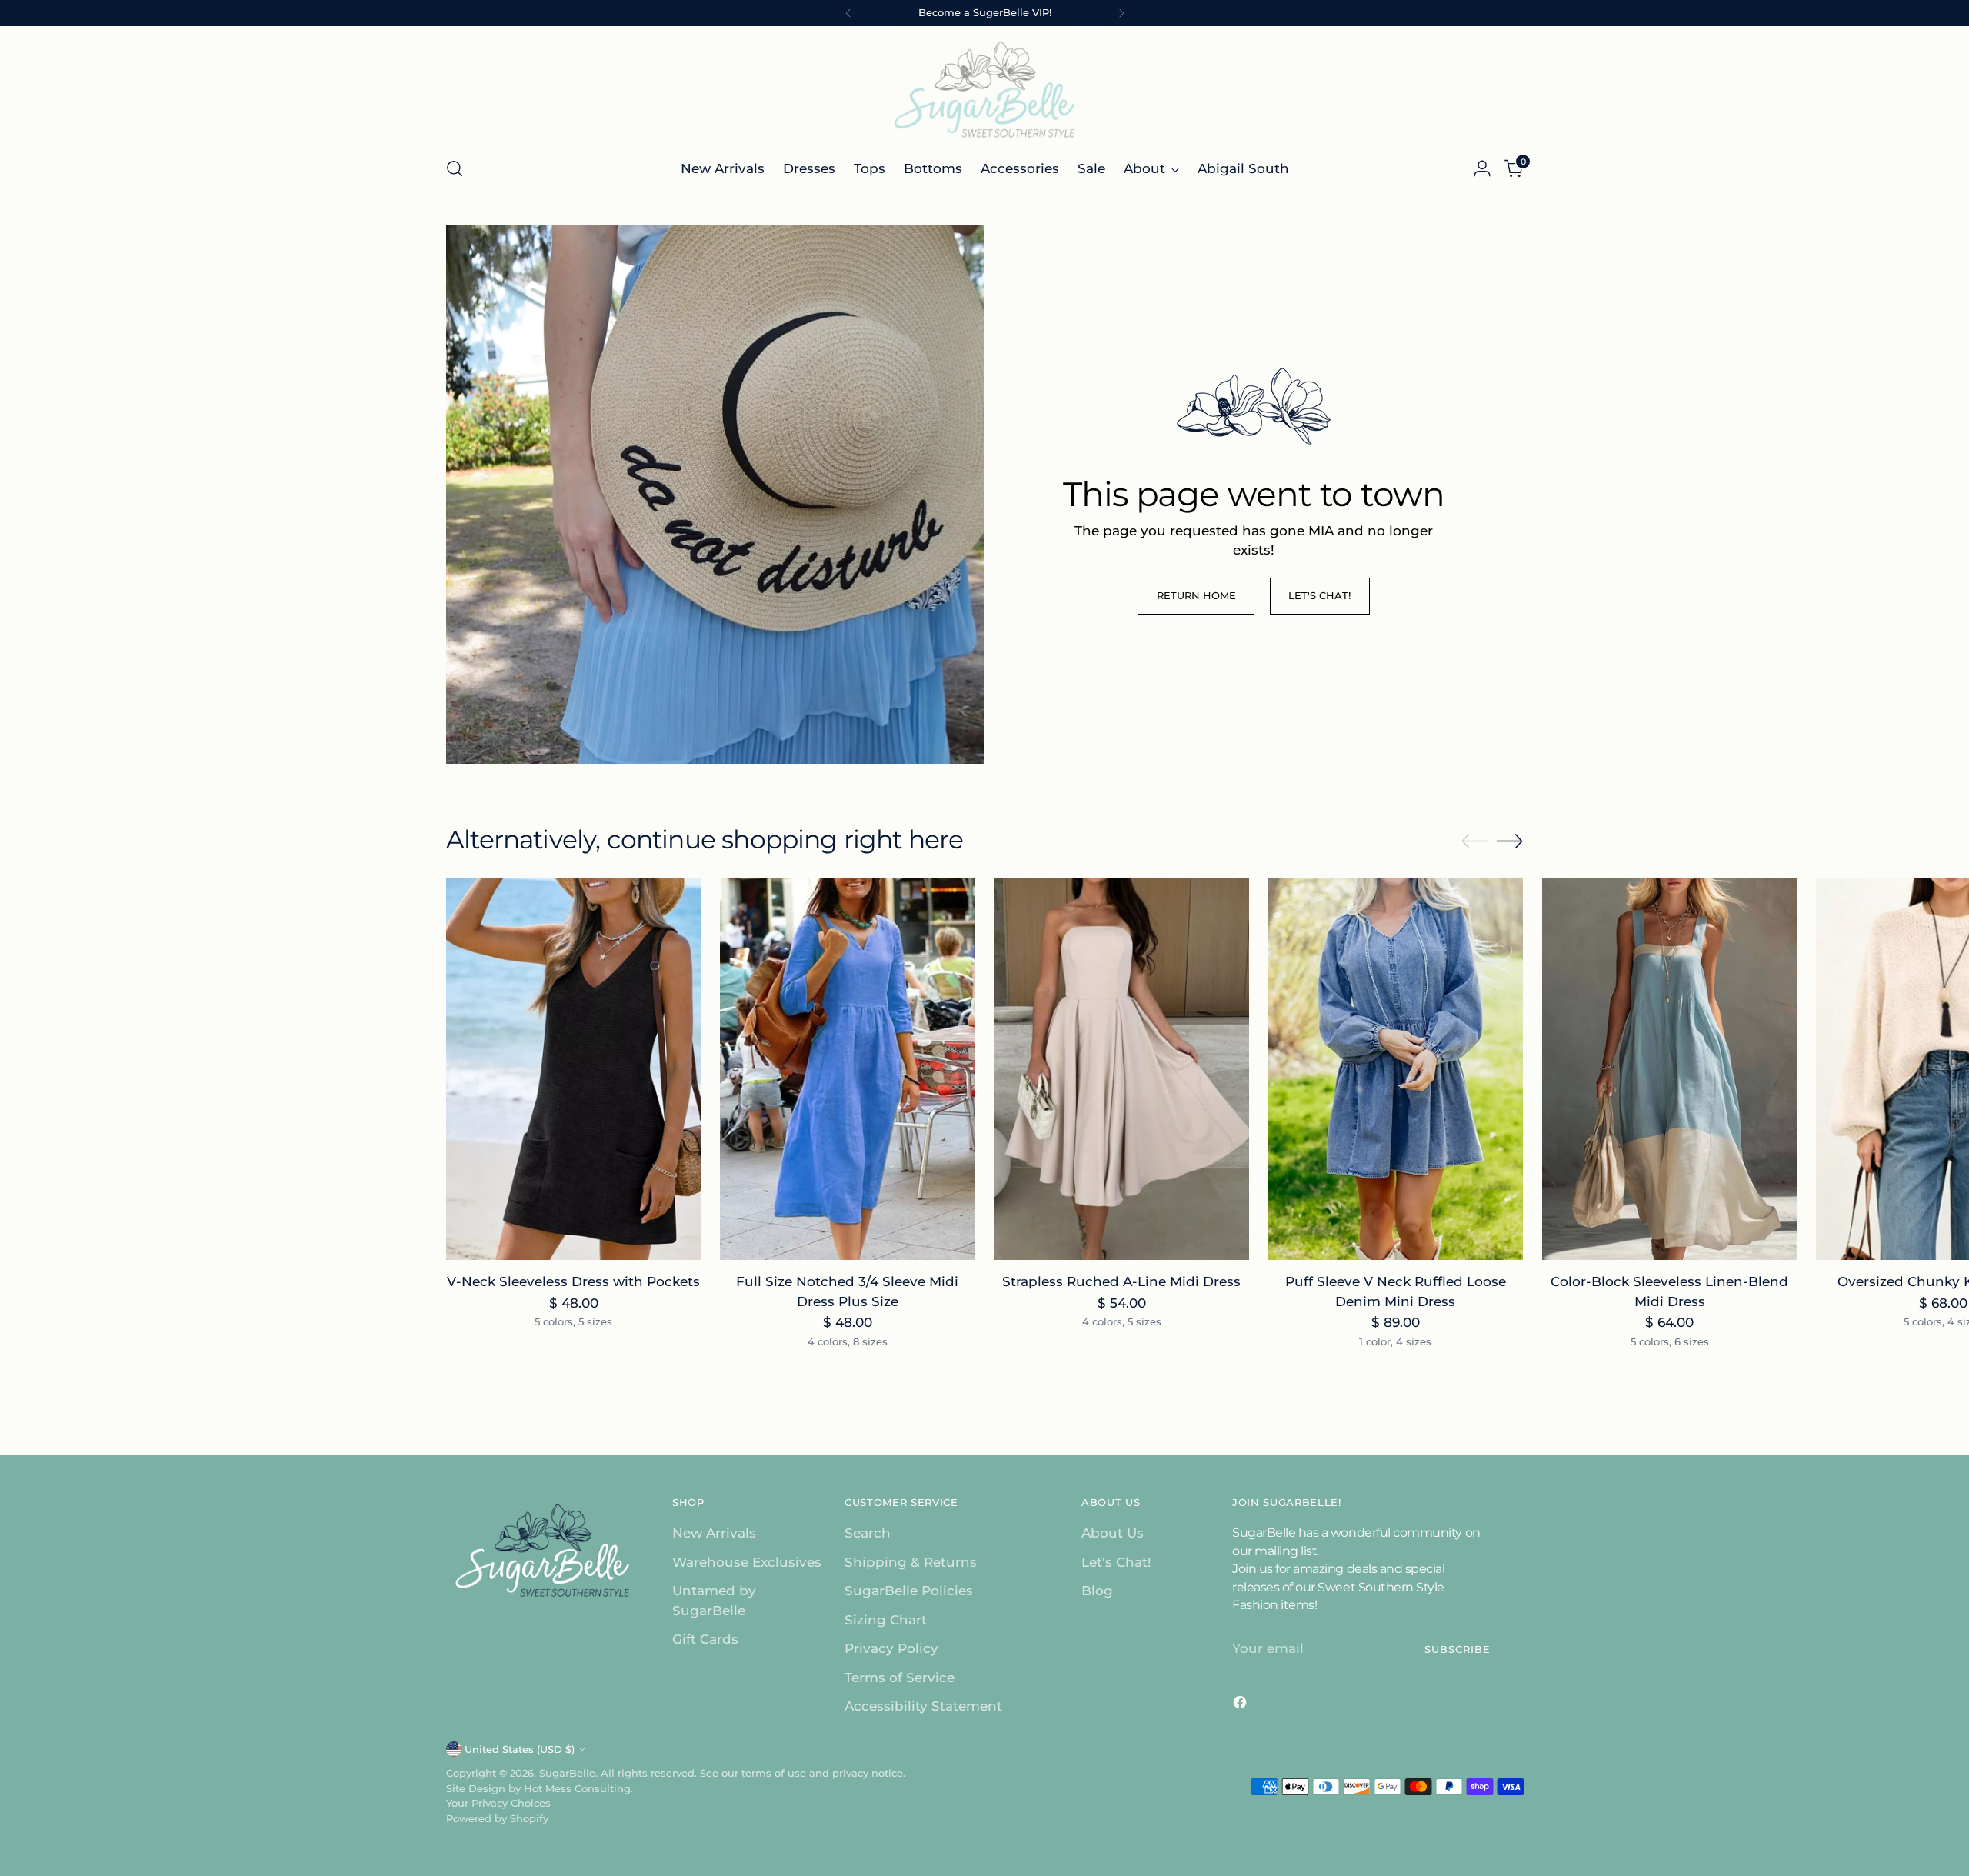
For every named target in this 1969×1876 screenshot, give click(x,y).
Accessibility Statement (923, 1706)
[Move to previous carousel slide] (1474, 841)
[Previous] (848, 13)
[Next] (1121, 13)
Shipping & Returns (911, 1562)
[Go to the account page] (1482, 168)
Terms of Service (900, 1678)
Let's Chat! (1116, 1562)
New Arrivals (714, 1533)
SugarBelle (567, 1773)
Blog (1097, 1591)
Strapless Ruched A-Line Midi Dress (1121, 1281)
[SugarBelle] (984, 89)
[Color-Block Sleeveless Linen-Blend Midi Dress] (1669, 1070)
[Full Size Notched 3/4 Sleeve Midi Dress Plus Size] (847, 1070)
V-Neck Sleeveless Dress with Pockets (573, 1281)
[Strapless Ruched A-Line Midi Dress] (1121, 1070)
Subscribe (1458, 1649)
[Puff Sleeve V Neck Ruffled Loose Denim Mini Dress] (1396, 1070)
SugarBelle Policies (909, 1591)
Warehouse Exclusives (747, 1562)
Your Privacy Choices (498, 1803)
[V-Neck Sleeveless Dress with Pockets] (573, 1070)
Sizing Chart (886, 1620)
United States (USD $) (520, 1749)
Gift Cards (705, 1639)
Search (868, 1533)
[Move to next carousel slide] (1510, 841)
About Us (1113, 1533)
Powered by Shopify (497, 1818)
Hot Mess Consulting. (578, 1788)
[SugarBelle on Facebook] (1241, 1705)
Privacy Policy (891, 1648)
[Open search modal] (455, 168)
